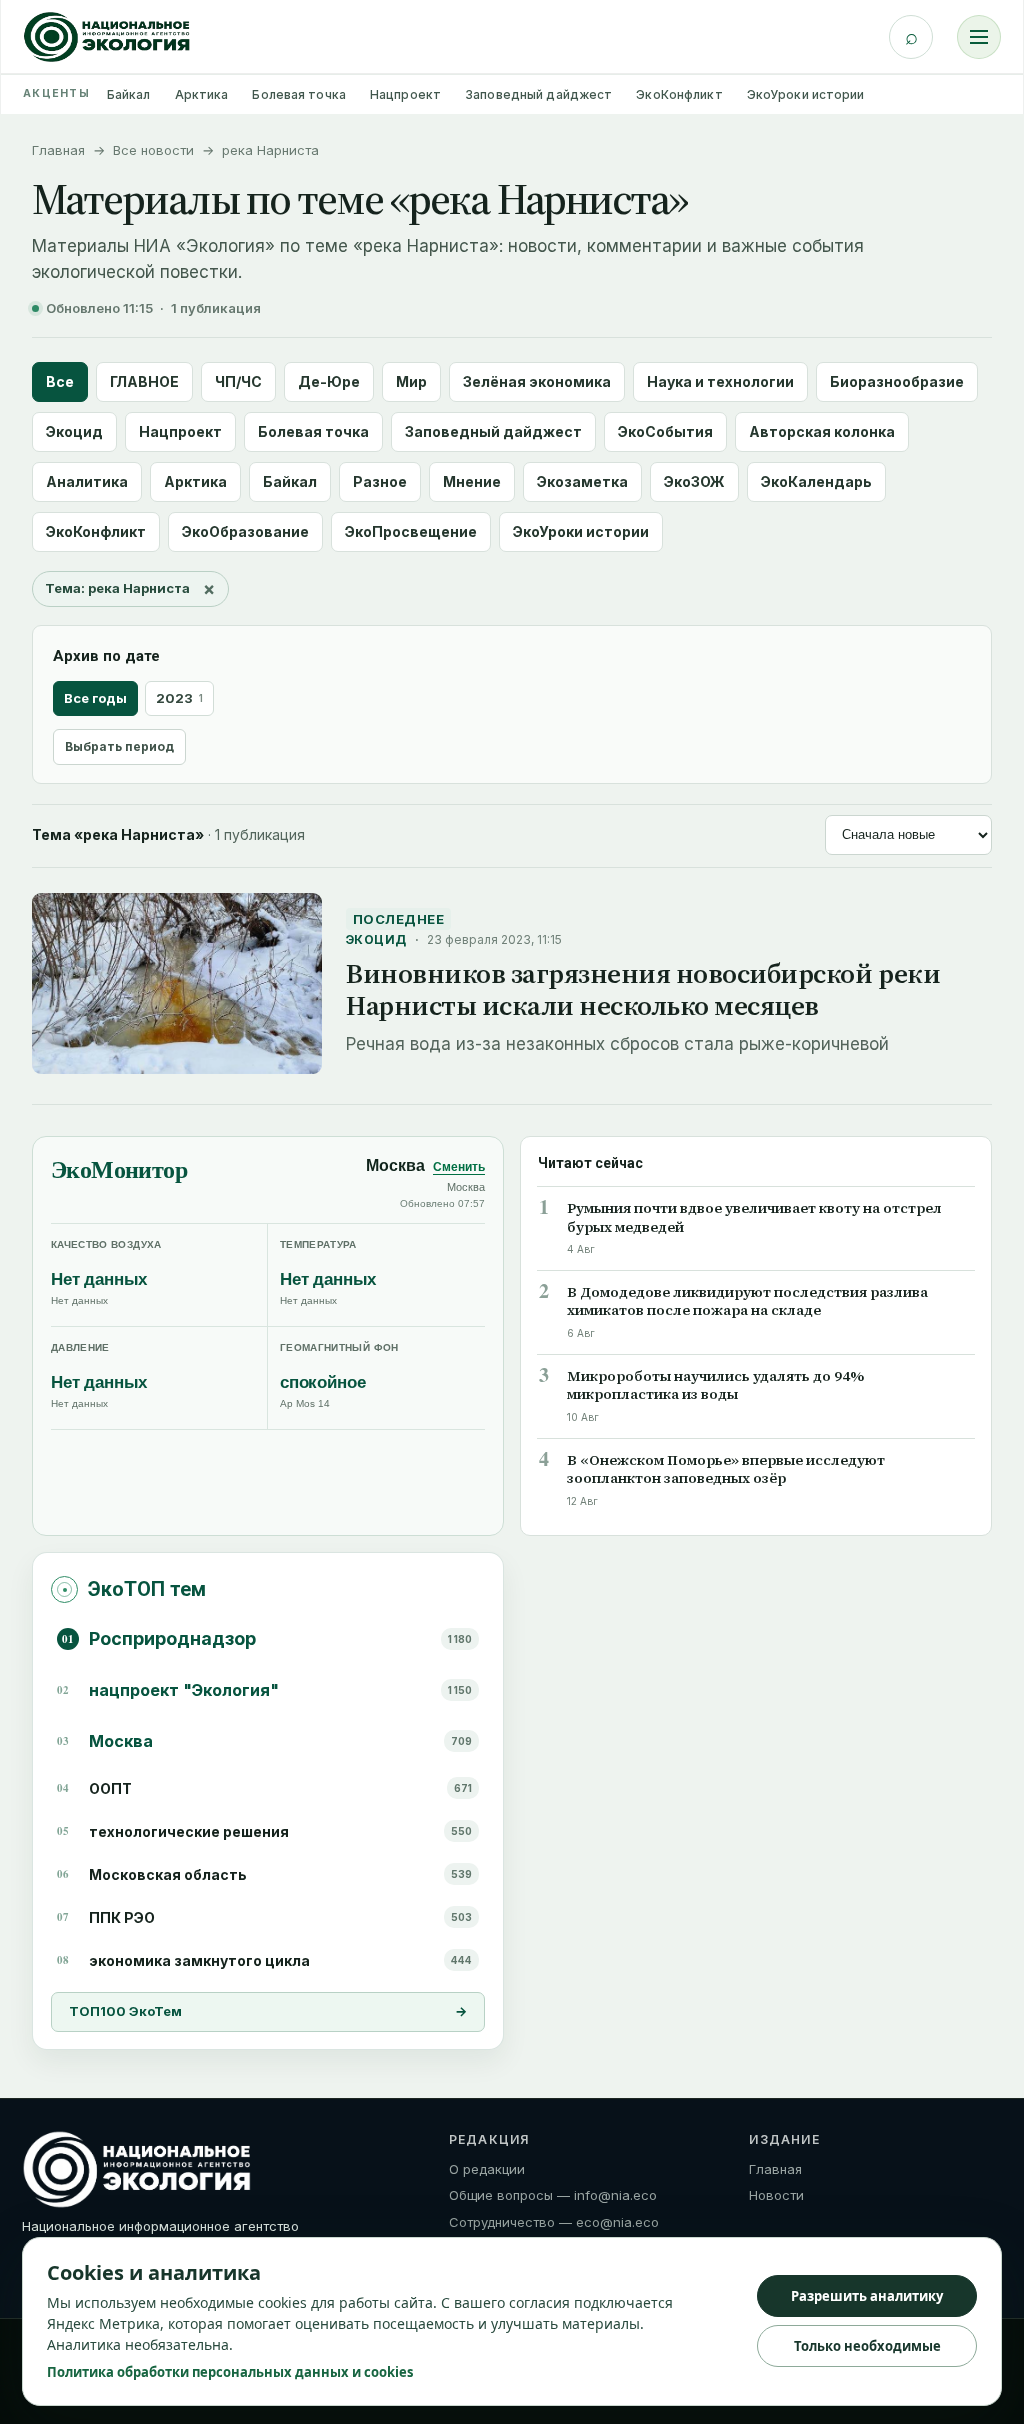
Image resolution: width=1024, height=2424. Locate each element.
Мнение (472, 481)
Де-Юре (329, 381)
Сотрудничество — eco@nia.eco (554, 2222)
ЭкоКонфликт (679, 94)
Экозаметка (582, 481)
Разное (380, 481)
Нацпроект (405, 94)
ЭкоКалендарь (816, 481)
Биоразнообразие (897, 381)
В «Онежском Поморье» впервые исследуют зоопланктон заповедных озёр (726, 1470)
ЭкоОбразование (245, 531)
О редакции (487, 2169)
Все (60, 381)
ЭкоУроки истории (806, 94)
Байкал (129, 94)
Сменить (459, 1167)
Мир (411, 381)
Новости (776, 2195)
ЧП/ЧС (238, 381)
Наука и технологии (720, 381)
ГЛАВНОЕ (144, 381)
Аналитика (87, 481)
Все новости (153, 150)
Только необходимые (867, 2346)
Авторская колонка (822, 431)
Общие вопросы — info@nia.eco (553, 2195)
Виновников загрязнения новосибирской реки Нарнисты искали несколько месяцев (643, 989)
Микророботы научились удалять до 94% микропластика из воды (715, 1386)
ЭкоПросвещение (411, 531)
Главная (58, 150)
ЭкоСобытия (665, 431)
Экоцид (74, 431)
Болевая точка (299, 94)
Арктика (202, 94)
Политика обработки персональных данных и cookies (230, 2372)
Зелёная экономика (537, 381)
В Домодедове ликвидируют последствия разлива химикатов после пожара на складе (747, 1302)
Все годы (95, 698)
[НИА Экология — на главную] (107, 37)
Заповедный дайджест (538, 94)
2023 (179, 698)
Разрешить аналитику (867, 2296)
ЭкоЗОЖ (694, 481)
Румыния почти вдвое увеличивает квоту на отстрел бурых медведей (754, 1218)
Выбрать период (119, 746)
